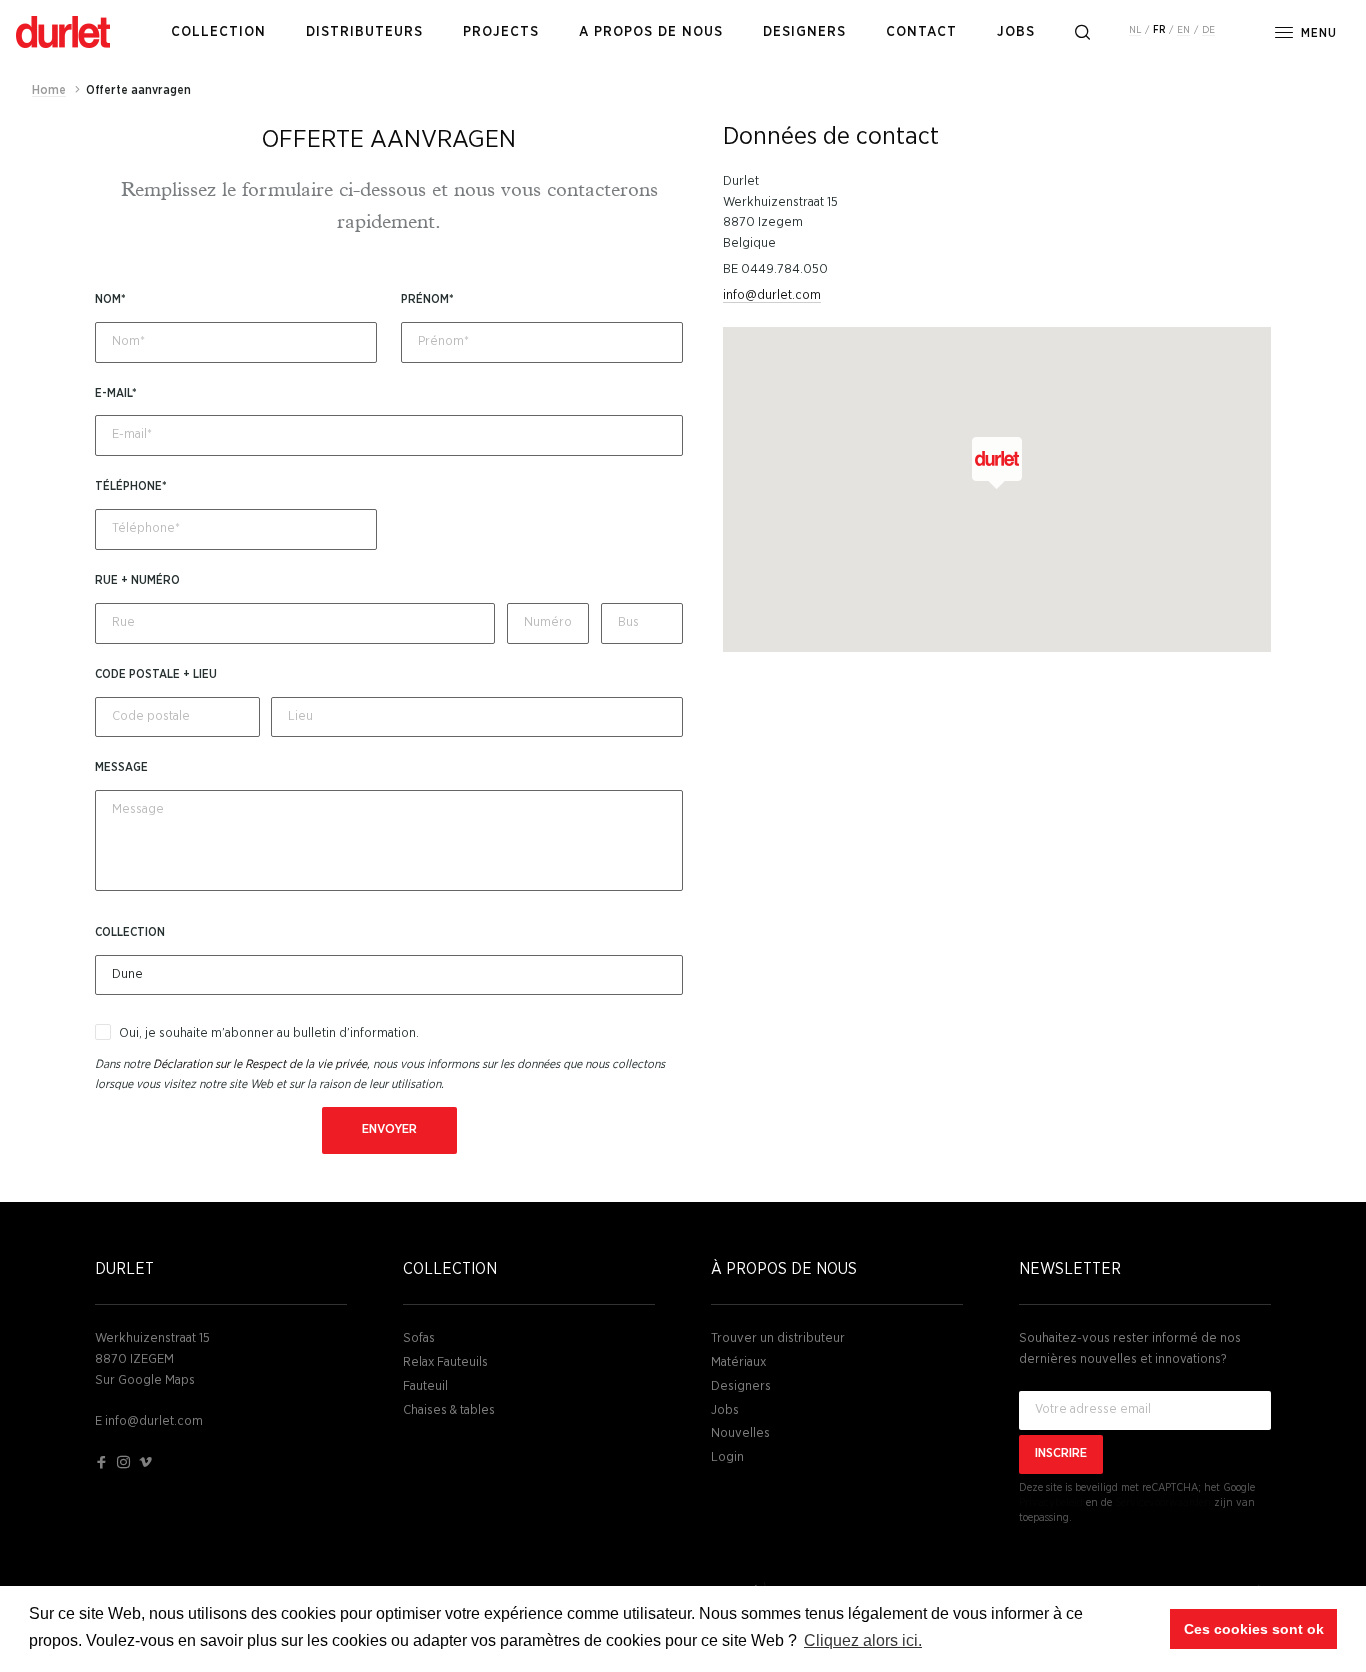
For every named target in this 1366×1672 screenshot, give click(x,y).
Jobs (725, 1410)
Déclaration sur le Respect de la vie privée (260, 1064)
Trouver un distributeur (778, 1338)
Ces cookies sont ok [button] (1254, 1629)
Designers (741, 1386)
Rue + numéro (137, 580)
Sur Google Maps (145, 1380)
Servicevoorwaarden (1163, 1502)
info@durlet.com (772, 295)
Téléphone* (131, 486)
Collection (130, 932)
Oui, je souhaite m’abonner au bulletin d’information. (269, 1033)
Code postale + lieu (156, 674)
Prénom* (427, 299)
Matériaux (738, 1362)
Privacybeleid (1051, 1502)
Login (727, 1457)
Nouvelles (740, 1433)
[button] (997, 463)
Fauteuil (425, 1386)
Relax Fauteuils (445, 1362)
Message (121, 767)
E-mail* (116, 393)
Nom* (110, 299)
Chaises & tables (449, 1410)
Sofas (419, 1338)
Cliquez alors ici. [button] (863, 1640)
